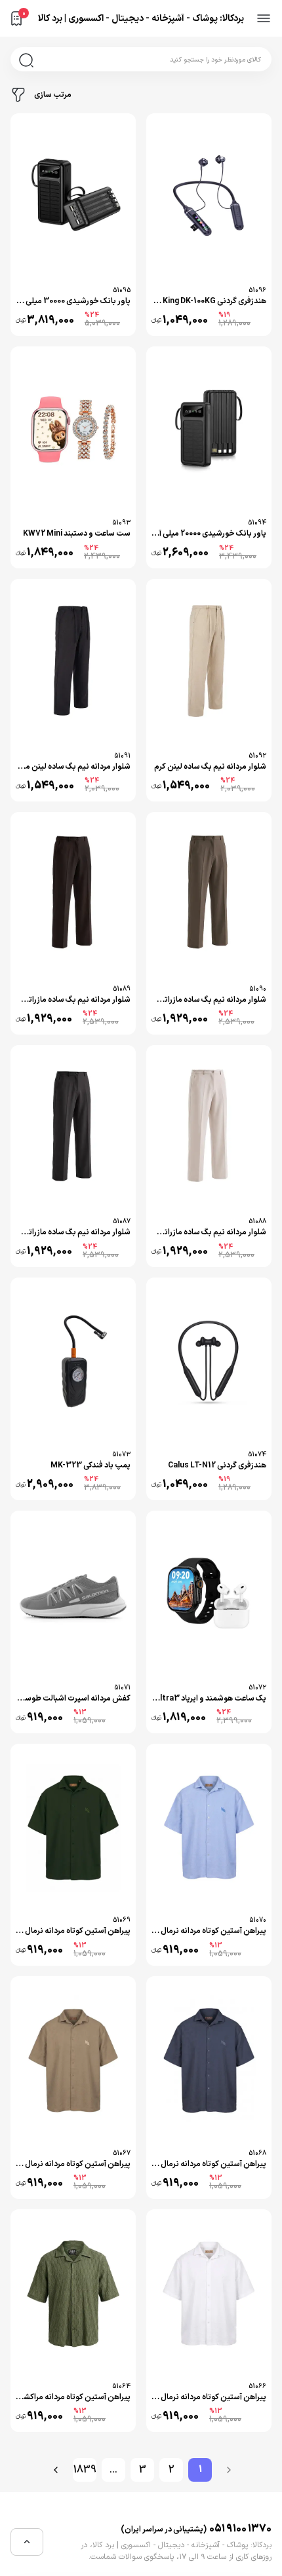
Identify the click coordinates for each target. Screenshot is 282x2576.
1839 (85, 2470)
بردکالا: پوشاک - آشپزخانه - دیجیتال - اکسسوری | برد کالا (141, 19)
